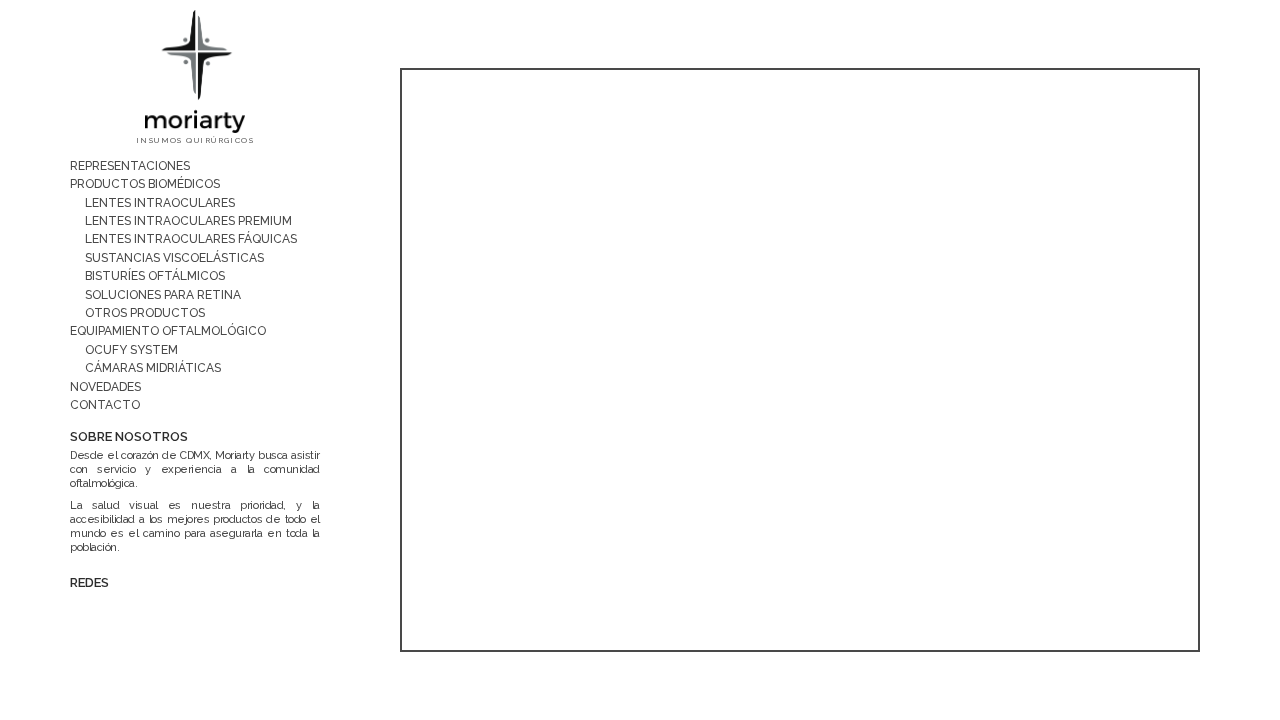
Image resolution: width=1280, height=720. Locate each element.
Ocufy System (131, 350)
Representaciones (130, 166)
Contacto (105, 405)
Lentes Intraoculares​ (160, 203)
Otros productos (145, 313)
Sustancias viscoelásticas (174, 258)
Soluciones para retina (163, 295)
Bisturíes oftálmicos (155, 276)
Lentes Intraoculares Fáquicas (191, 239)
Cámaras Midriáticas (153, 368)
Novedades (105, 387)
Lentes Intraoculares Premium (188, 221)
